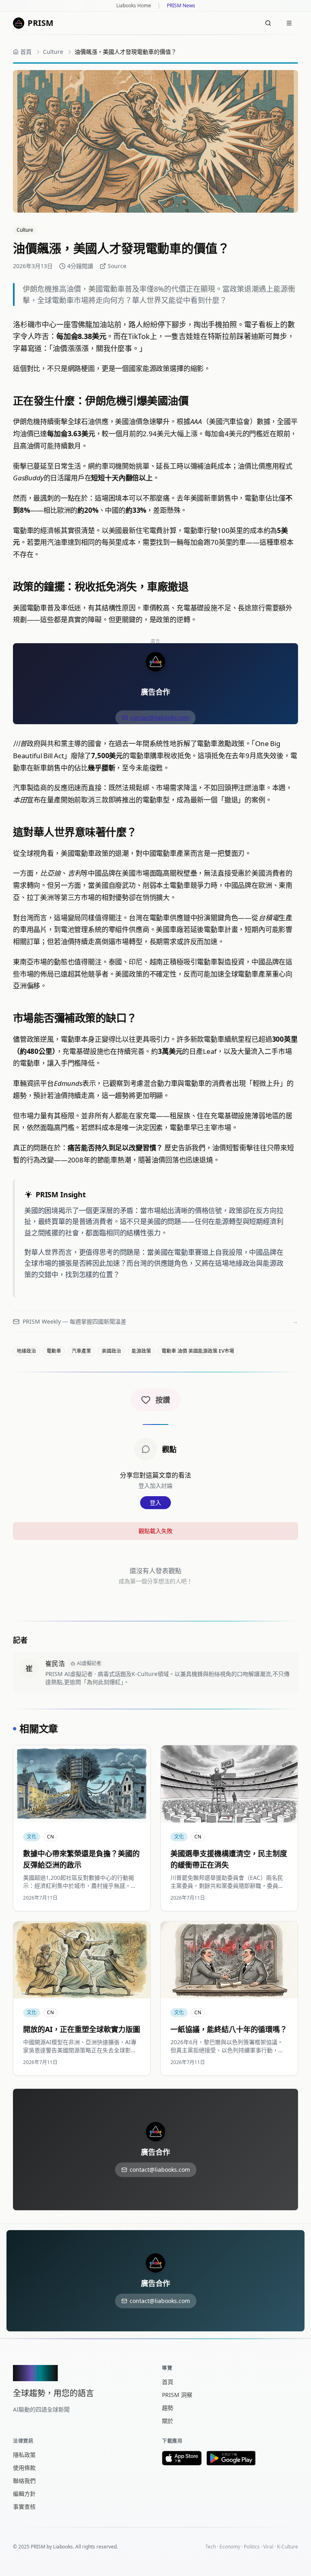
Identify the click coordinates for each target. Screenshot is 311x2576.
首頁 (168, 2382)
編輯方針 (24, 2494)
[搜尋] (268, 23)
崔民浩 (55, 1663)
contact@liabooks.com (160, 718)
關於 (168, 2421)
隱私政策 (24, 2455)
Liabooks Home (134, 6)
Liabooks (63, 2547)
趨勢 (168, 2408)
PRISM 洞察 (177, 2395)
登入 (155, 1502)
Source (117, 266)
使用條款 (24, 2468)
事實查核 (24, 2507)
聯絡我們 (24, 2481)
